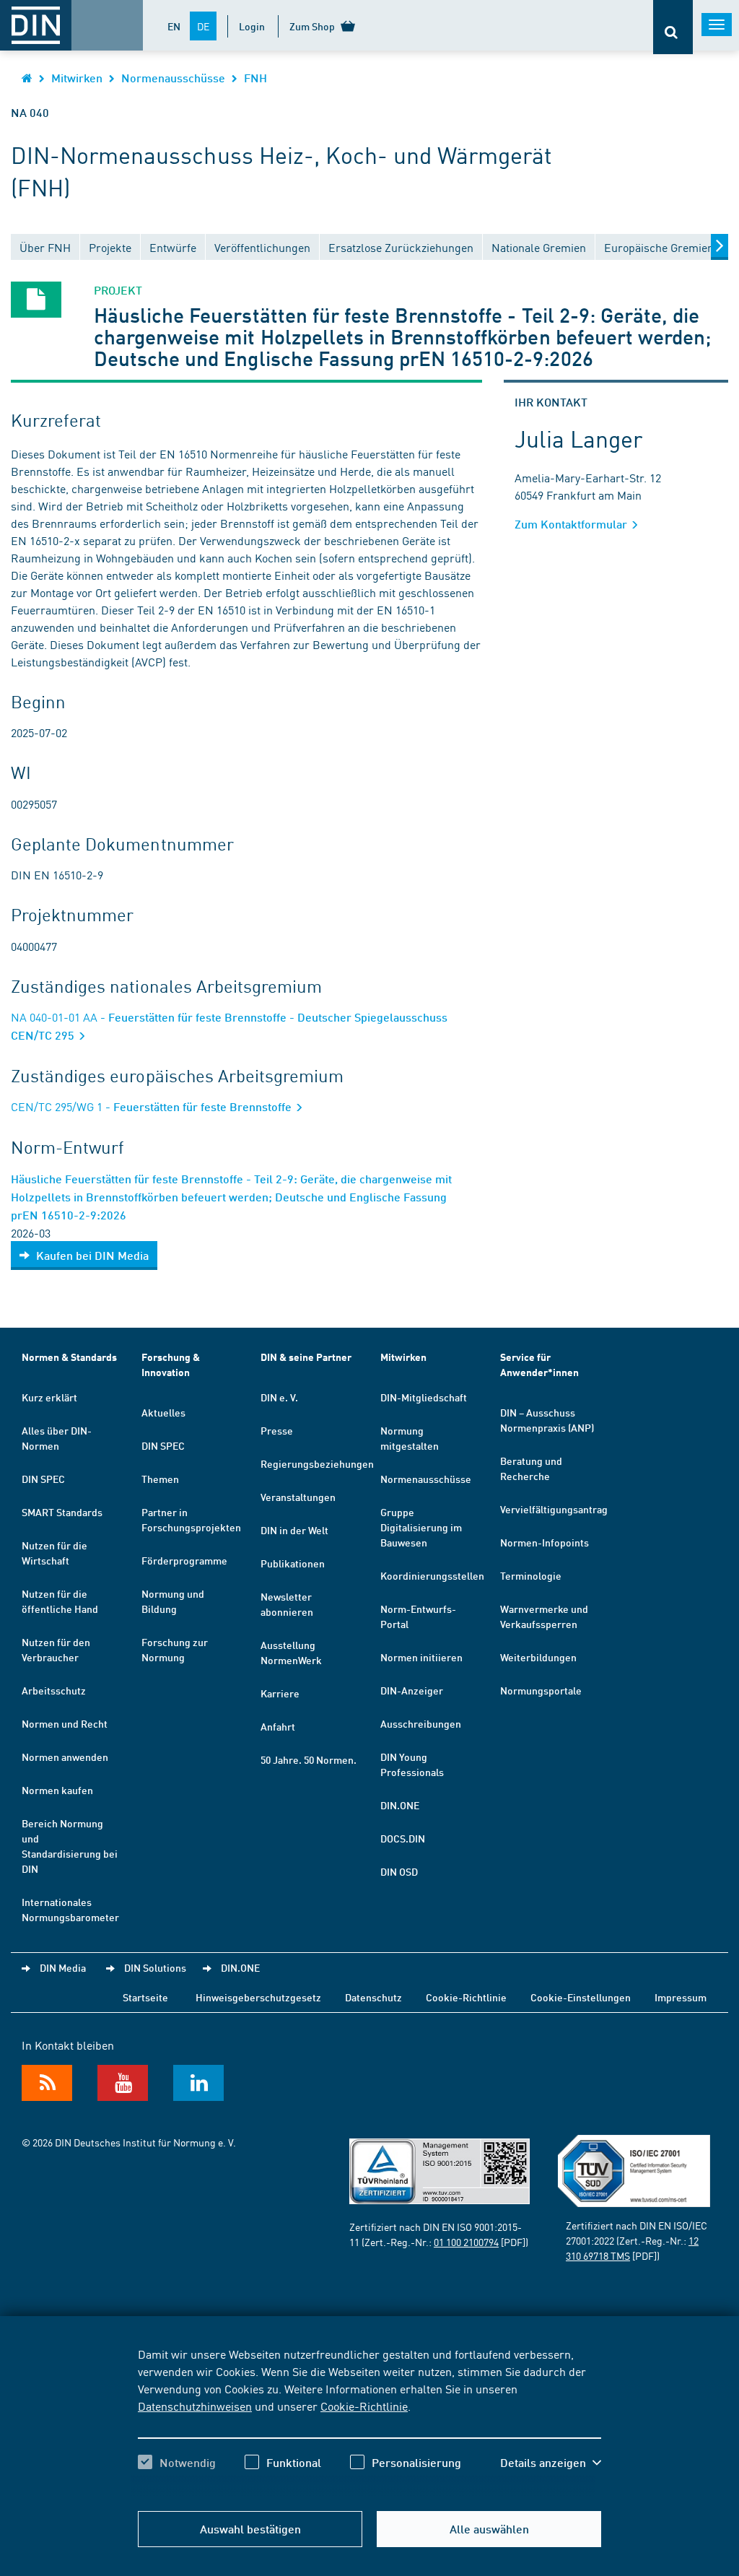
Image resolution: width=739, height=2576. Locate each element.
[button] (551, 2463)
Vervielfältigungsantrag (554, 1509)
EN (174, 26)
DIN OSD (399, 1871)
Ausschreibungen (421, 1723)
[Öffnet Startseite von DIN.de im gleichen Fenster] (27, 78)
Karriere (280, 1693)
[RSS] (47, 2083)
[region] (369, 2421)
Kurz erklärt (49, 1397)
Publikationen (293, 1563)
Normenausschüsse (173, 78)
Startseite (145, 1997)
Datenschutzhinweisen (195, 2406)
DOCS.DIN (403, 1838)
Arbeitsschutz (54, 1690)
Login (252, 26)
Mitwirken (77, 78)
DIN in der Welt (294, 1530)
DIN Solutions (155, 1967)
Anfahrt (278, 1726)
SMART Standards (62, 1512)
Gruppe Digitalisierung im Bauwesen (421, 1527)
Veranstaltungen (298, 1497)
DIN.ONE (400, 1805)
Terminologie (531, 1575)
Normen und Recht (65, 1723)
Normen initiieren (421, 1657)
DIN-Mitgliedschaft (424, 1397)
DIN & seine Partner (306, 1357)
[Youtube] (123, 2083)
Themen (160, 1479)
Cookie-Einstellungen (581, 1997)
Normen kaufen (57, 1790)
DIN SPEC (43, 1479)
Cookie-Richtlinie (364, 2406)
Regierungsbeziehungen (317, 1463)
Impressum (681, 1997)
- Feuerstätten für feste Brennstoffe (153, 1106)
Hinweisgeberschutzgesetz (258, 1997)
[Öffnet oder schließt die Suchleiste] (673, 27)
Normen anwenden (65, 1757)
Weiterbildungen (538, 1657)
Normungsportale (541, 1690)
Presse (277, 1430)
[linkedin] (198, 2083)
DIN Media (63, 1967)
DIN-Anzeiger (412, 1690)
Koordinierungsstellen (432, 1575)
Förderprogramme (184, 1560)
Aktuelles (163, 1412)
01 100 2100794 (466, 2242)
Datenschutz (373, 1997)
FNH (255, 78)
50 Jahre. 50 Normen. (309, 1759)
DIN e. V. (279, 1397)
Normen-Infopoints (545, 1542)
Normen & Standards (69, 1357)
